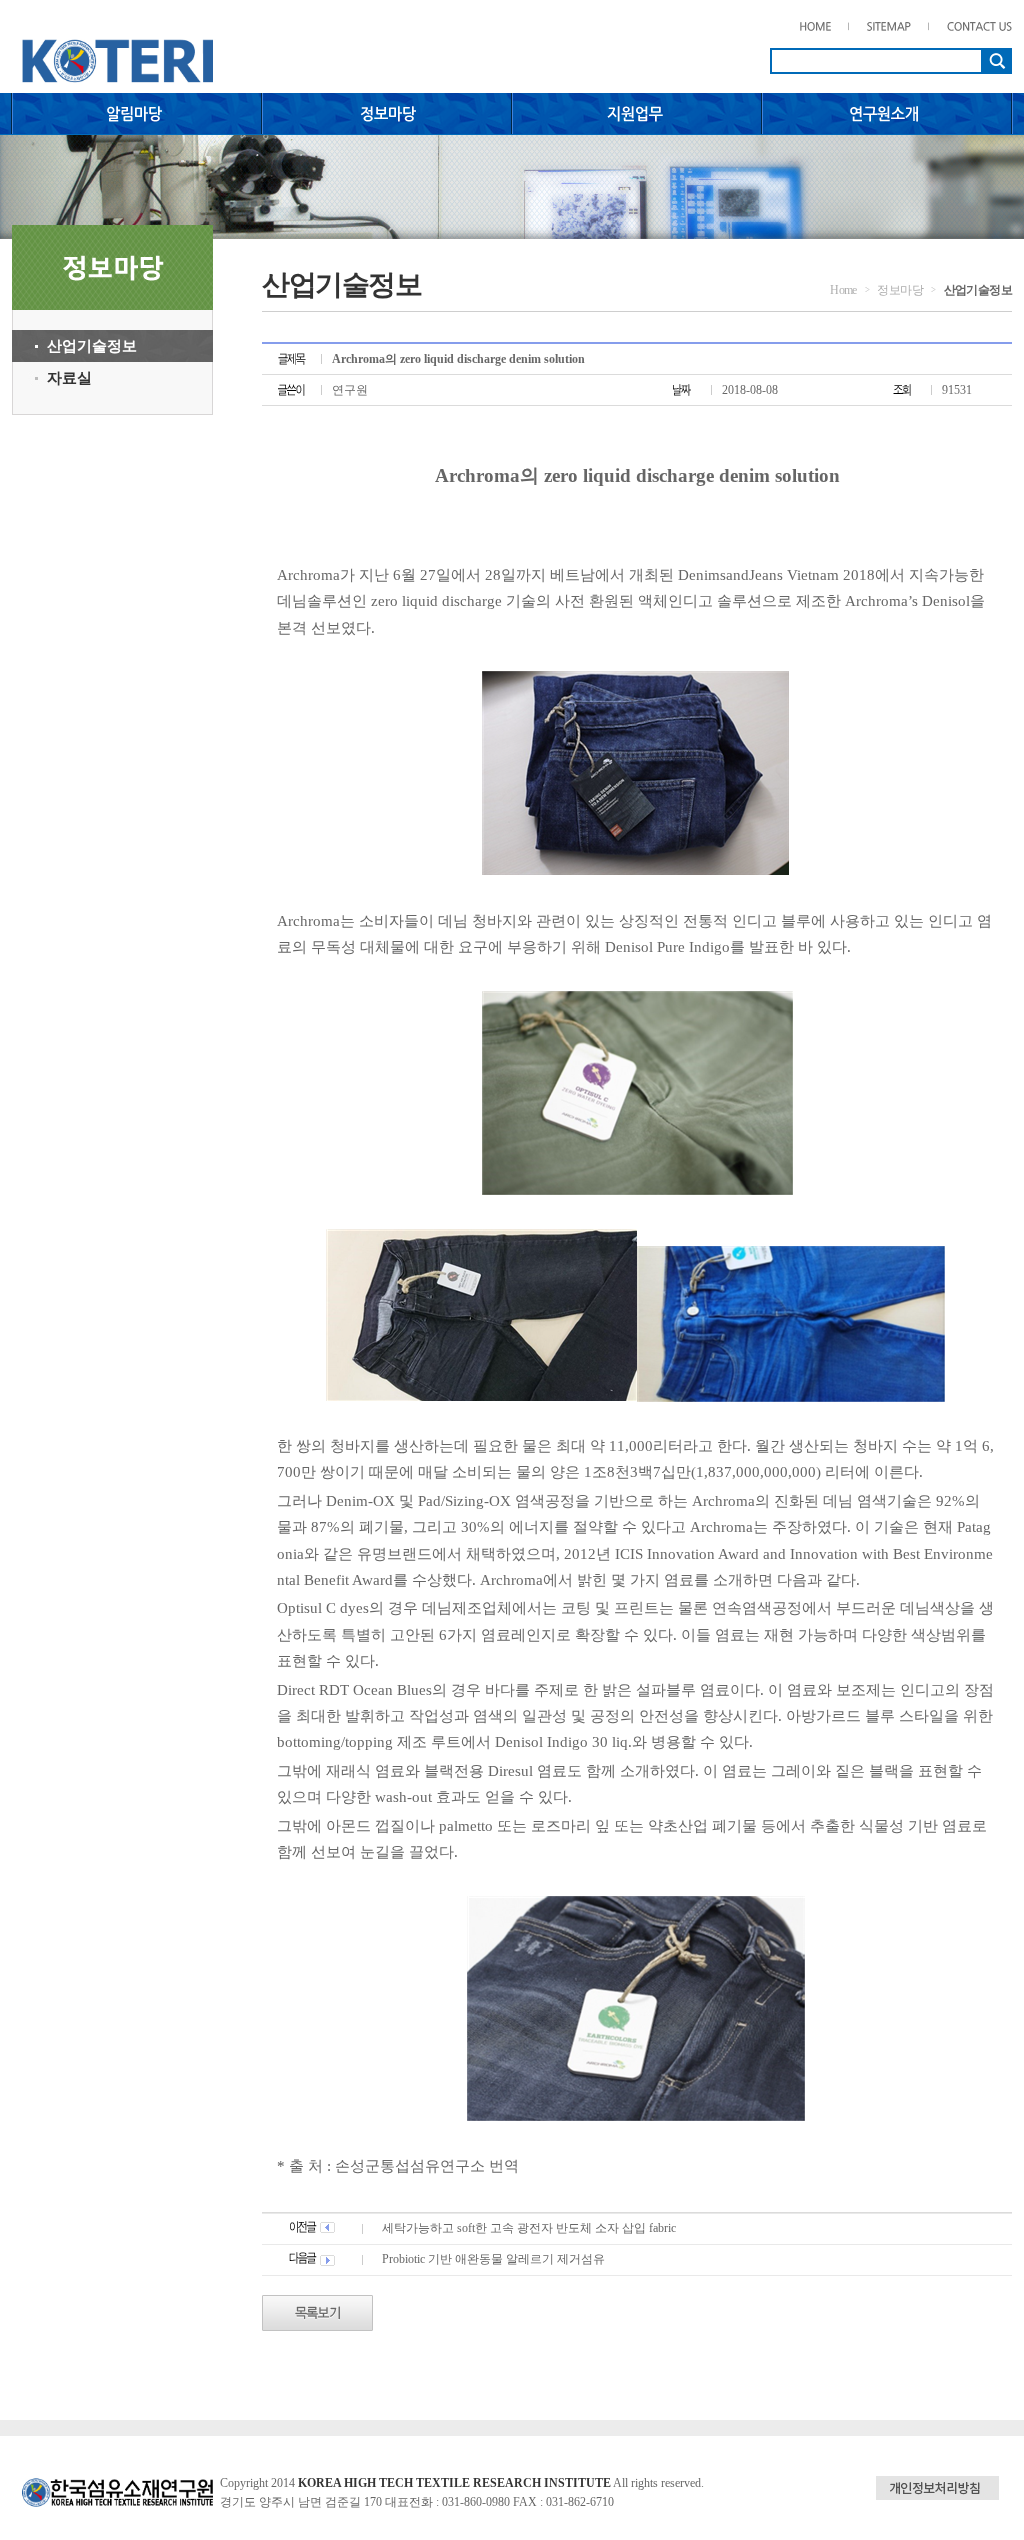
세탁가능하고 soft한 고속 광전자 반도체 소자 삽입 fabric (529, 2228)
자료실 (69, 378)
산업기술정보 (92, 346)
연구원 (350, 390)
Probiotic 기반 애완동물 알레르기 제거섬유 (493, 2259)
